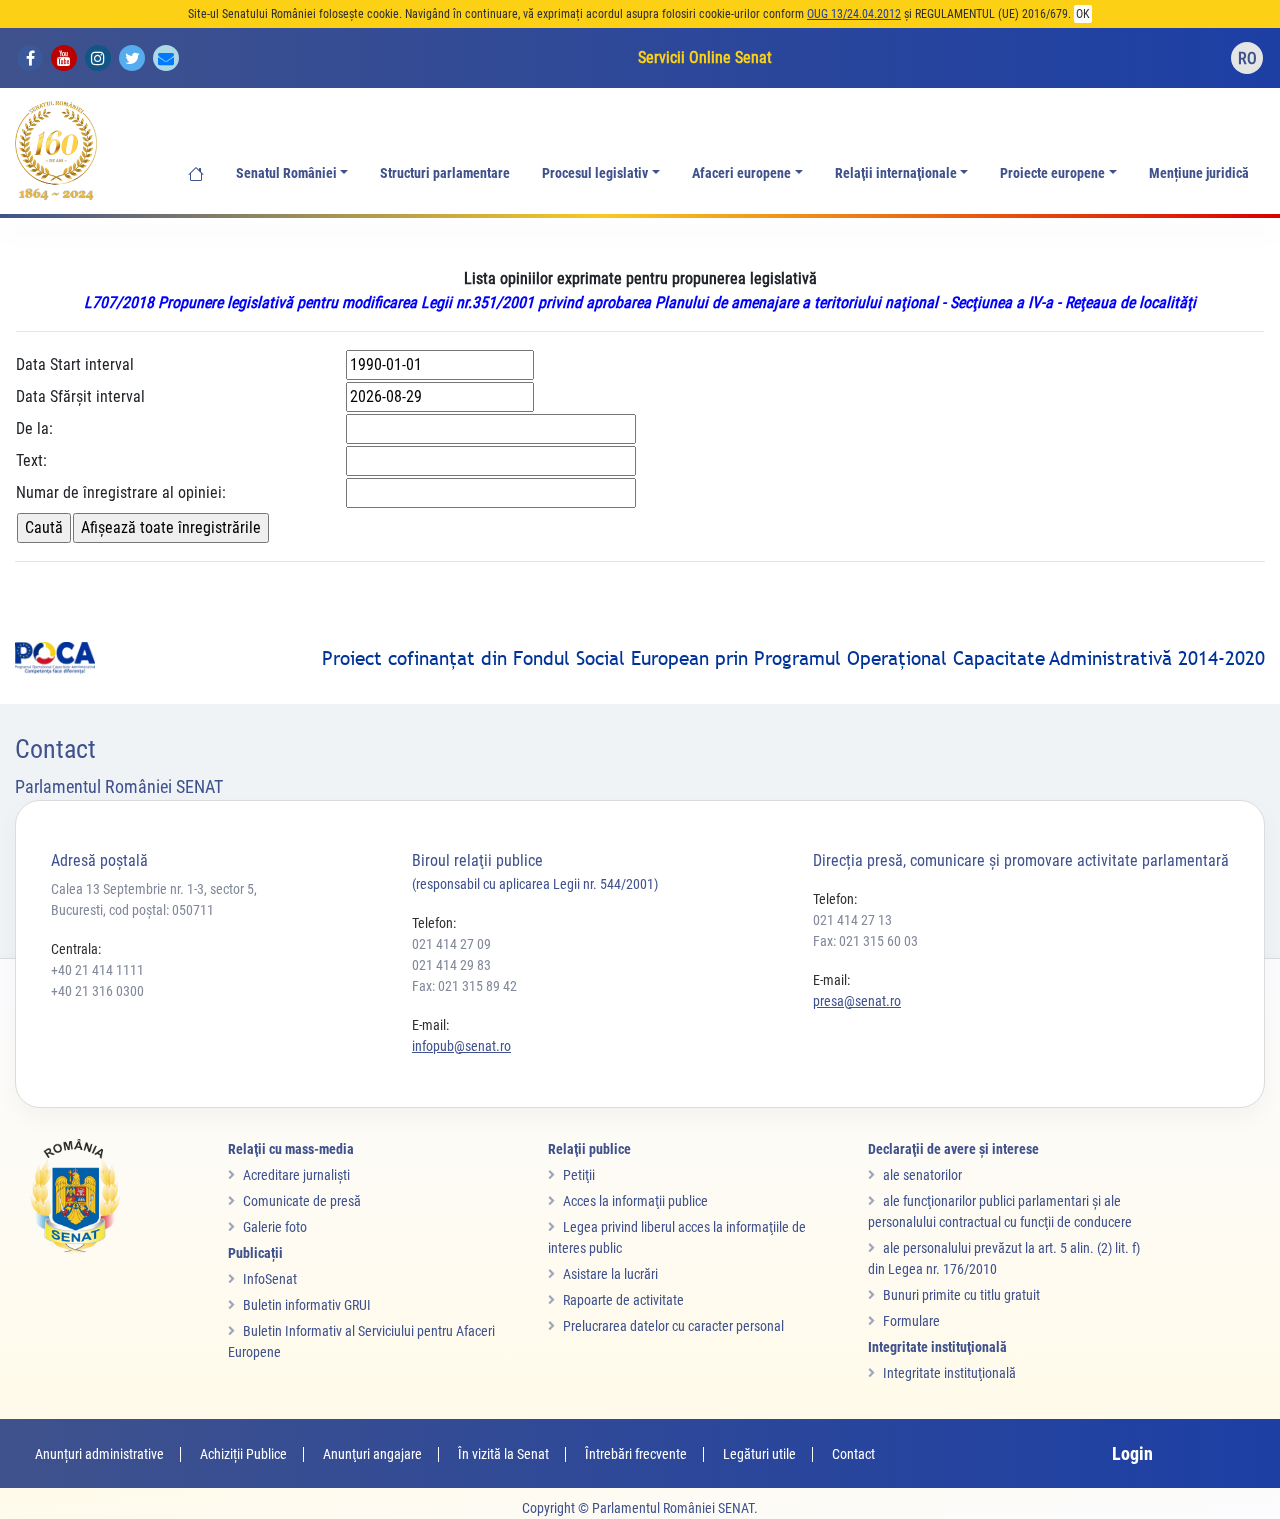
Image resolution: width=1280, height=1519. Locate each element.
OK (1083, 14)
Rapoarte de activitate (623, 1300)
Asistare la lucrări (610, 1274)
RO (1247, 58)
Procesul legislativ (595, 173)
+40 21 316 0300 (97, 991)
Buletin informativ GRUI (307, 1305)
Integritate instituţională (949, 1373)
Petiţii (579, 1175)
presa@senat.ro (857, 1001)
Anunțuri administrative (99, 1454)
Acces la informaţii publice (635, 1201)
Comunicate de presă (302, 1201)
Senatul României (286, 173)
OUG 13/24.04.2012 (854, 14)
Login (1132, 1453)
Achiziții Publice (243, 1454)
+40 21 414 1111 (97, 970)
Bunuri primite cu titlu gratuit (961, 1295)
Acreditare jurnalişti (296, 1175)
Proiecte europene (1052, 173)
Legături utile (759, 1454)
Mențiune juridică (1199, 173)
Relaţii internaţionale (896, 173)
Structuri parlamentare (445, 173)
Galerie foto (275, 1227)
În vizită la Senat (503, 1454)
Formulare (911, 1321)
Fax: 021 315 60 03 (865, 941)
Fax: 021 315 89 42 (464, 986)
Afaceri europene (741, 173)
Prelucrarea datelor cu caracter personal (673, 1326)
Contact (853, 1454)
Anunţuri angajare (372, 1454)
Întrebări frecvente (636, 1454)
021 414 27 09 (451, 944)
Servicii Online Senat (705, 57)
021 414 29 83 (451, 965)
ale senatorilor (922, 1175)
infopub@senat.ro (461, 1046)
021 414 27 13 (852, 920)
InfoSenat (270, 1279)
